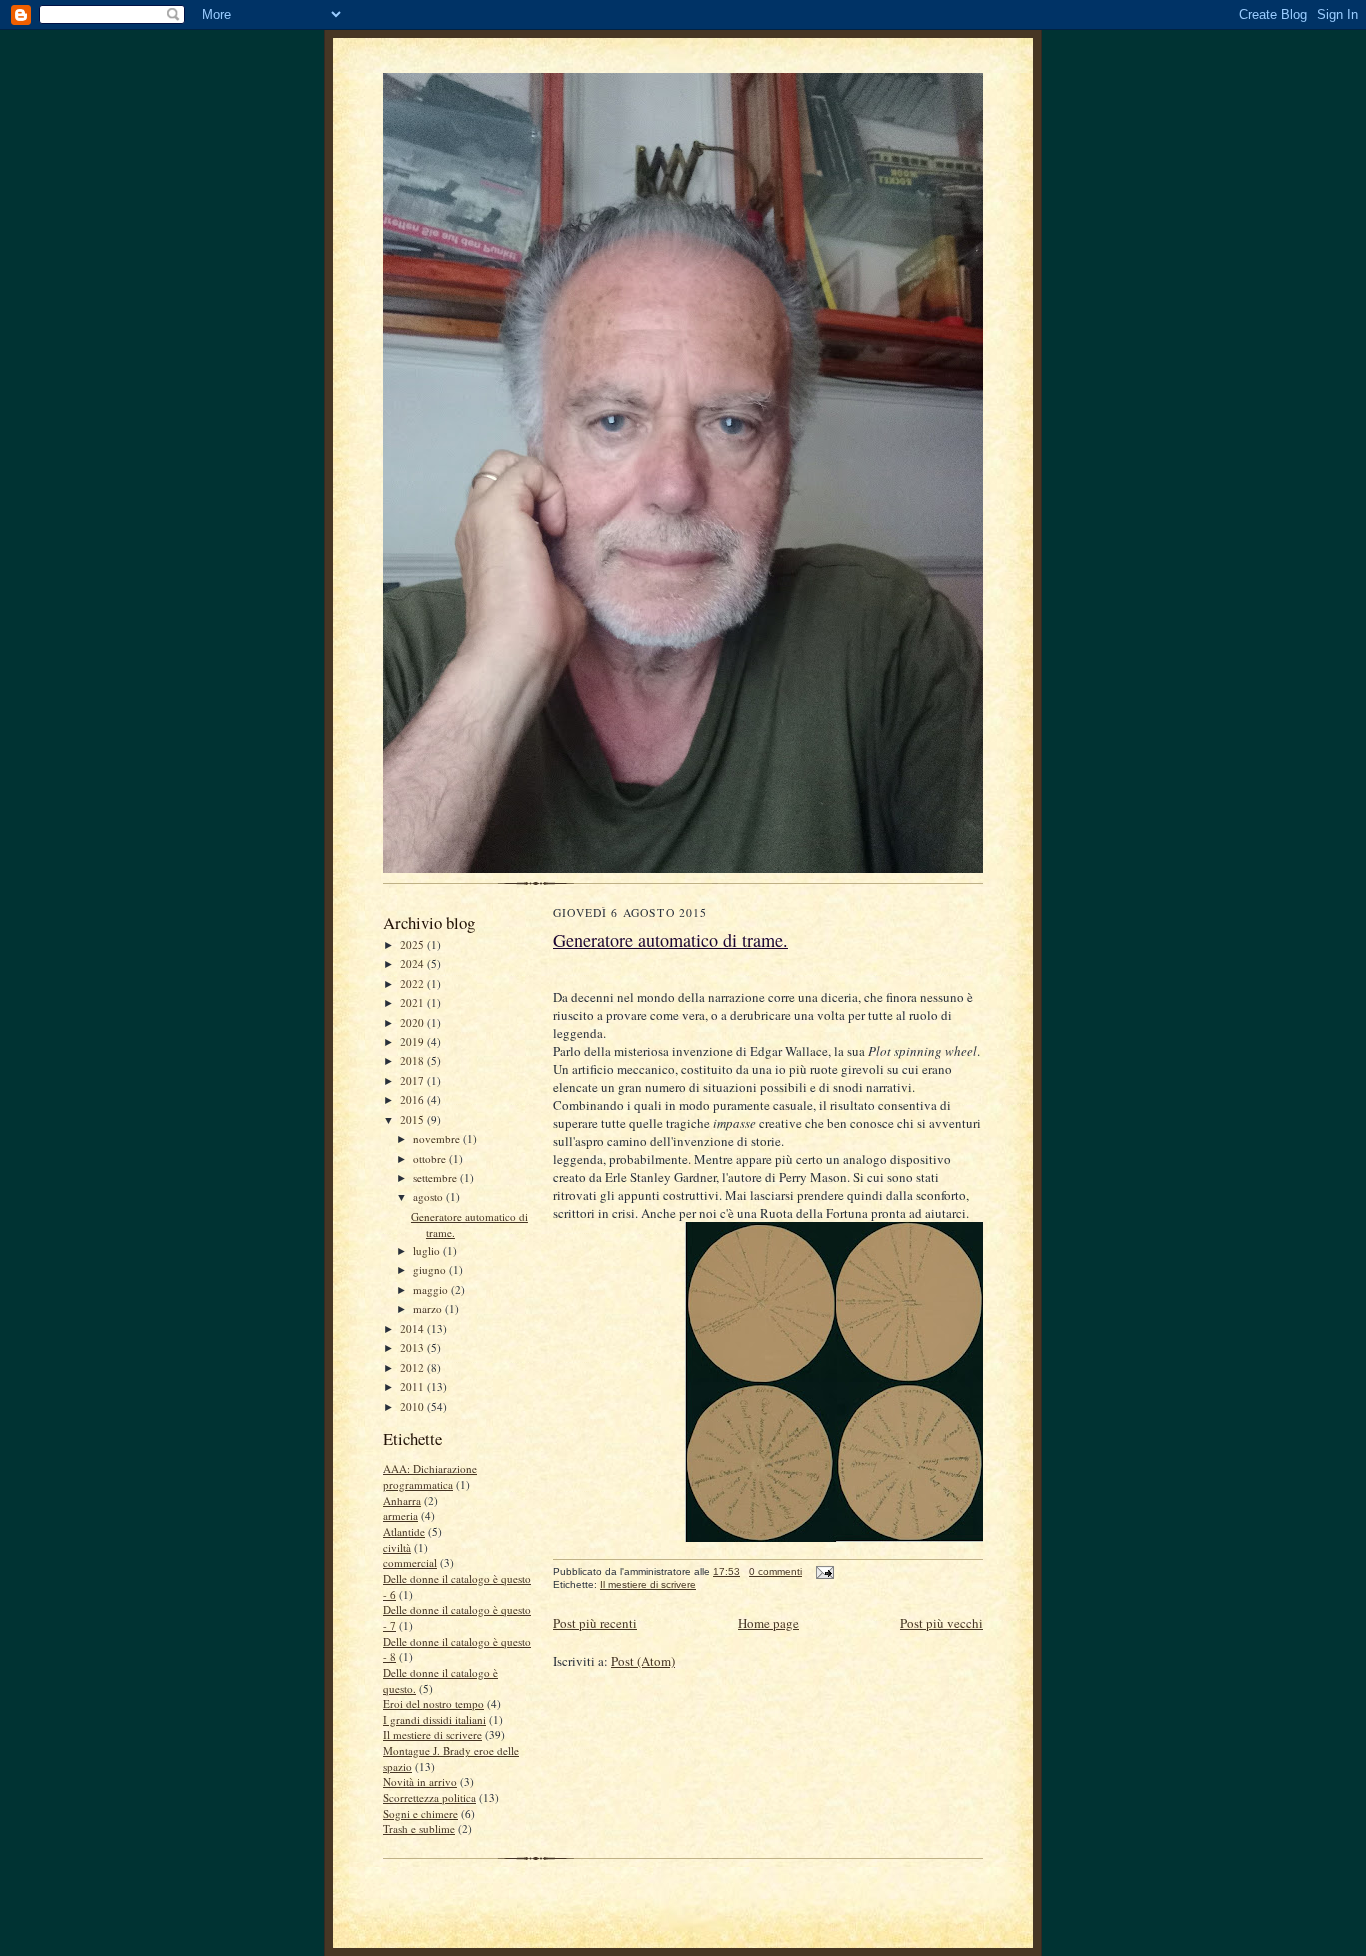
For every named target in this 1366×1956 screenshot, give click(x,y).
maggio (432, 1289)
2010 (413, 1406)
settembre (436, 1177)
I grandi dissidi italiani (434, 1719)
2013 (413, 1347)
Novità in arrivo (420, 1781)
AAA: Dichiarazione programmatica (430, 1476)
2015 (413, 1119)
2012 (413, 1367)
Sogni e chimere (420, 1813)
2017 (413, 1080)
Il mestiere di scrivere (432, 1734)
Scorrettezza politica (429, 1797)
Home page (768, 1623)
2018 (413, 1060)
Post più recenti (595, 1623)
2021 (413, 1002)
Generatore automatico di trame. (670, 940)
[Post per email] (822, 1571)
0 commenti (775, 1571)
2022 (413, 983)
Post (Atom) (643, 1661)
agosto (429, 1196)
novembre (438, 1138)
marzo (429, 1308)
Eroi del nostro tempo (433, 1703)
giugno (431, 1269)
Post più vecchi (941, 1623)
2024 (413, 963)
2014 (413, 1328)
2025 (413, 944)
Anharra (402, 1500)
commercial (410, 1562)
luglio (428, 1250)
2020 (413, 1022)
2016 (413, 1099)
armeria (400, 1515)
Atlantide (404, 1531)
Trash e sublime (419, 1828)
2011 (413, 1386)
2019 (413, 1041)
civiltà (397, 1547)
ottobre (431, 1158)
